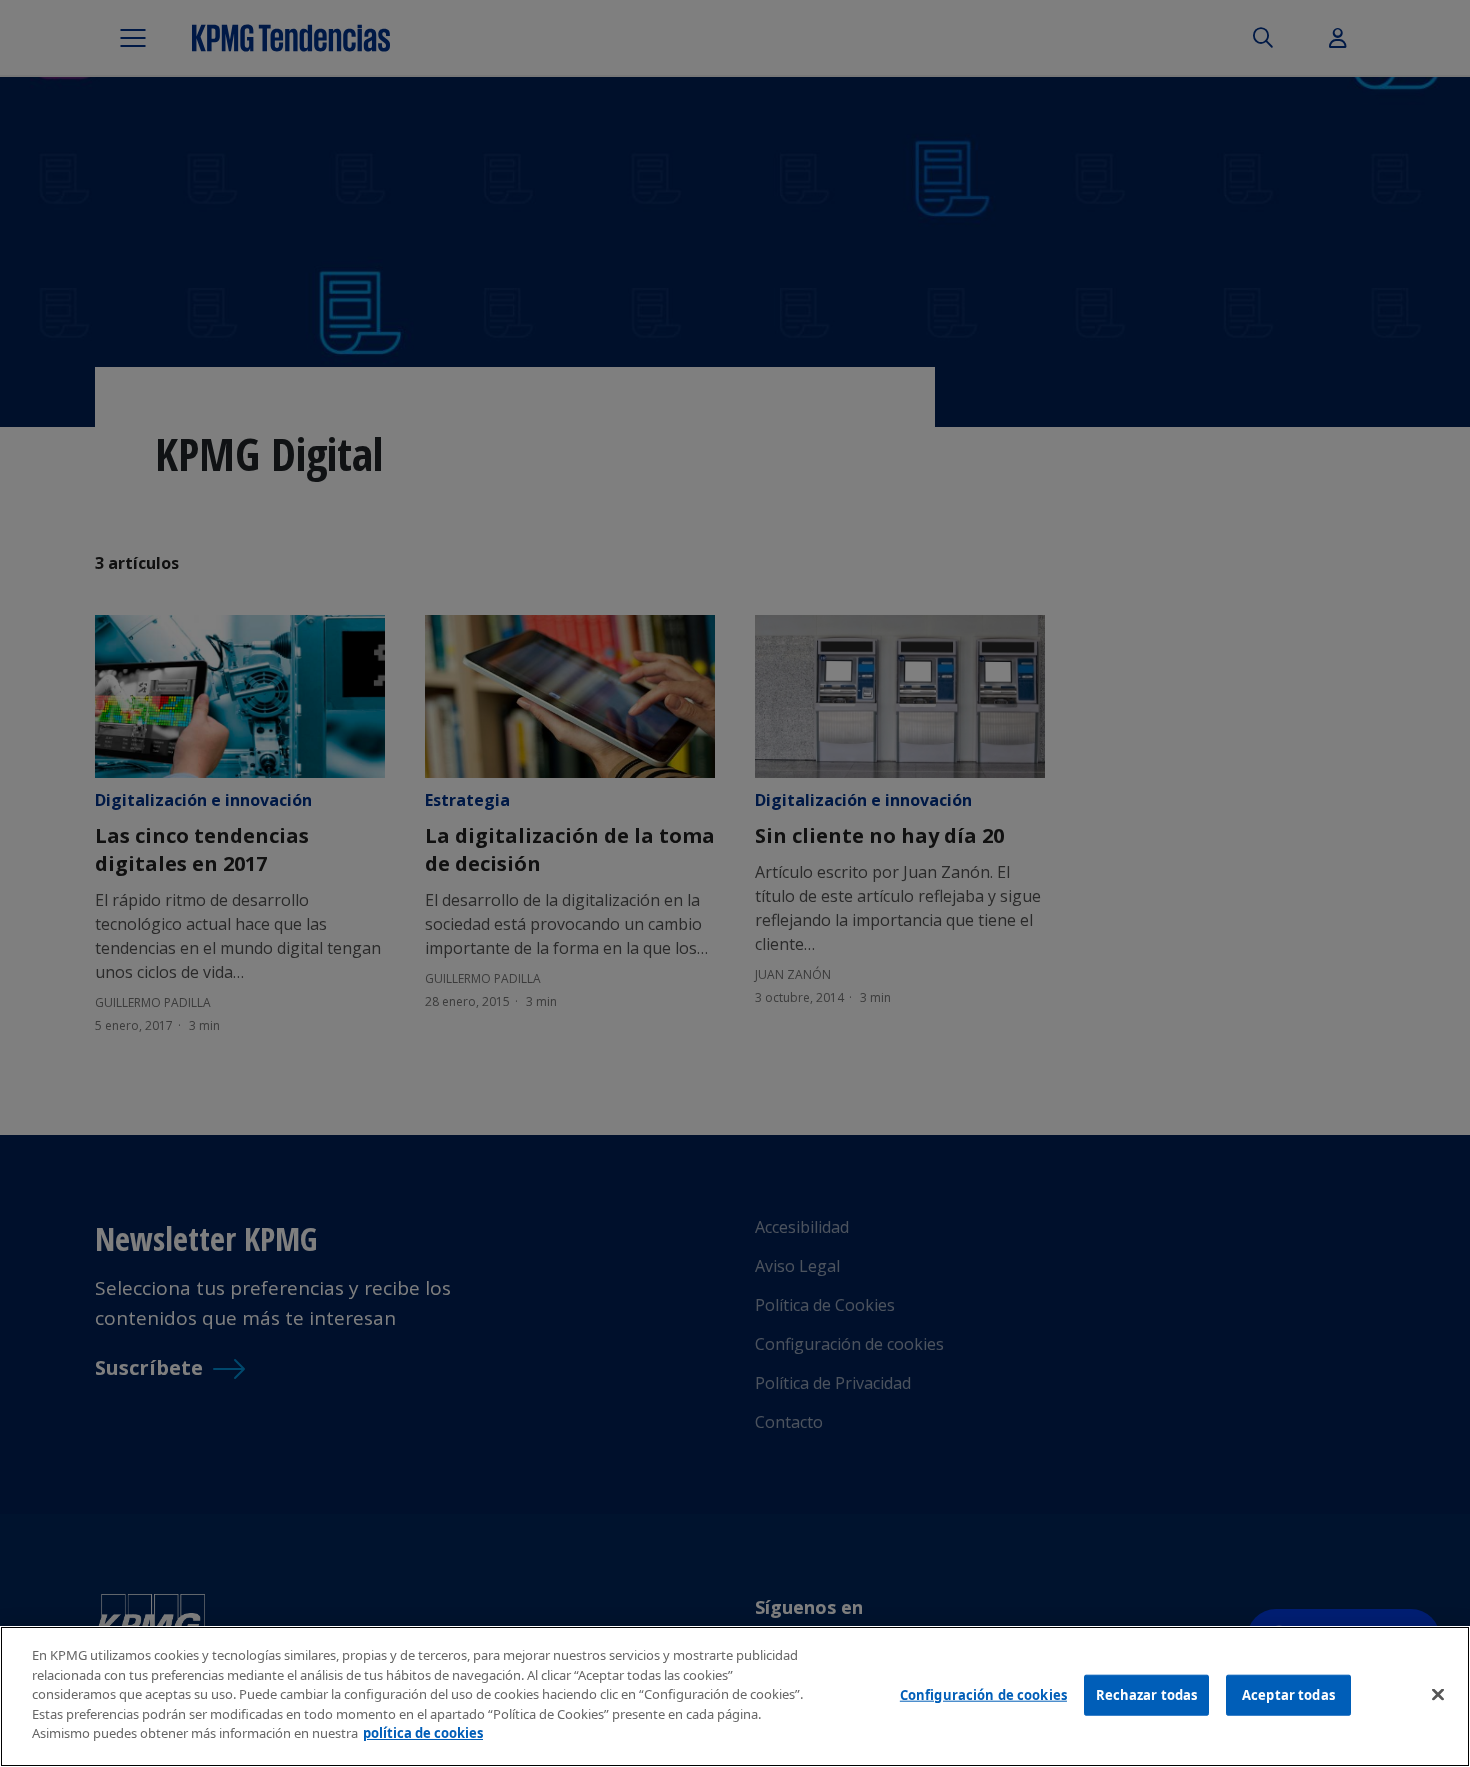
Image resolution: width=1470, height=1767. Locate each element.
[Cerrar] (1438, 1694)
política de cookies (423, 1733)
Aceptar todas (1288, 1694)
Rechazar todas (1147, 1694)
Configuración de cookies (983, 1694)
